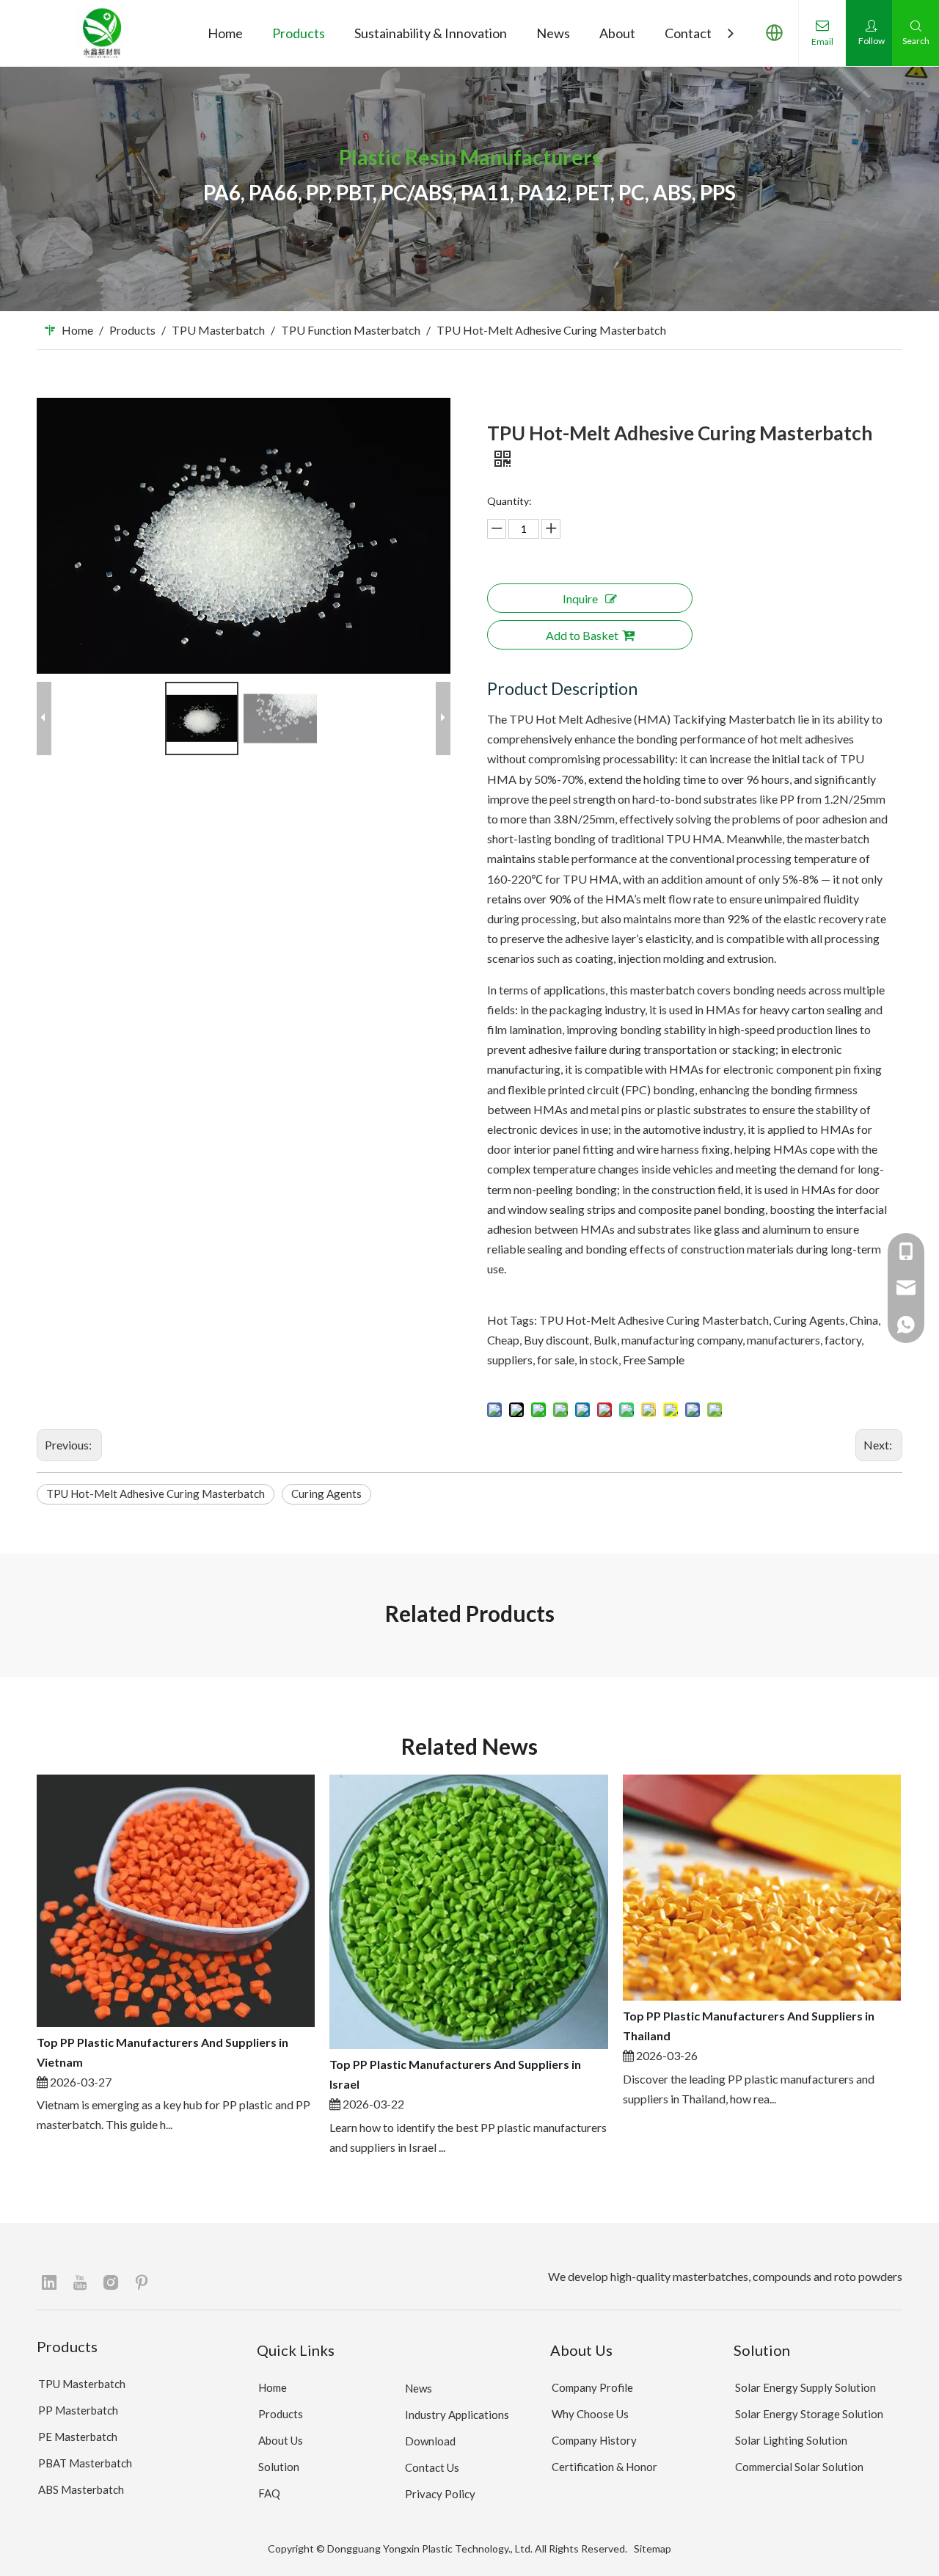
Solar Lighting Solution (791, 2440)
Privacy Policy (440, 2494)
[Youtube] (80, 2282)
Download (430, 2441)
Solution (279, 2467)
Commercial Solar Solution (799, 2467)
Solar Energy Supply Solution (805, 2387)
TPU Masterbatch (82, 2384)
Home (273, 2387)
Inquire (580, 598)
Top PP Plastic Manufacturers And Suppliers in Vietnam (162, 2052)
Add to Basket (582, 635)
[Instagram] (111, 2282)
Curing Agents (326, 1493)
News (419, 2388)
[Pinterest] (142, 2282)
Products (281, 2414)
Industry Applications (457, 2415)
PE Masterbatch (78, 2437)
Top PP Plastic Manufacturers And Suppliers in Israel (455, 2074)
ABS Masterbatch (81, 2489)
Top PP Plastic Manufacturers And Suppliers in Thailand (749, 2026)
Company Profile (592, 2387)
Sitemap (653, 2548)
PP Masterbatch (78, 2410)
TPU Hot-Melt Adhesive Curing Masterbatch (156, 1493)
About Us (281, 2440)
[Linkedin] (49, 2282)
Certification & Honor (604, 2467)
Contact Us (432, 2467)
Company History (594, 2440)
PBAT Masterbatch (85, 2463)
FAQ (269, 2493)
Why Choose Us (590, 2414)
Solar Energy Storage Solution (809, 2414)
